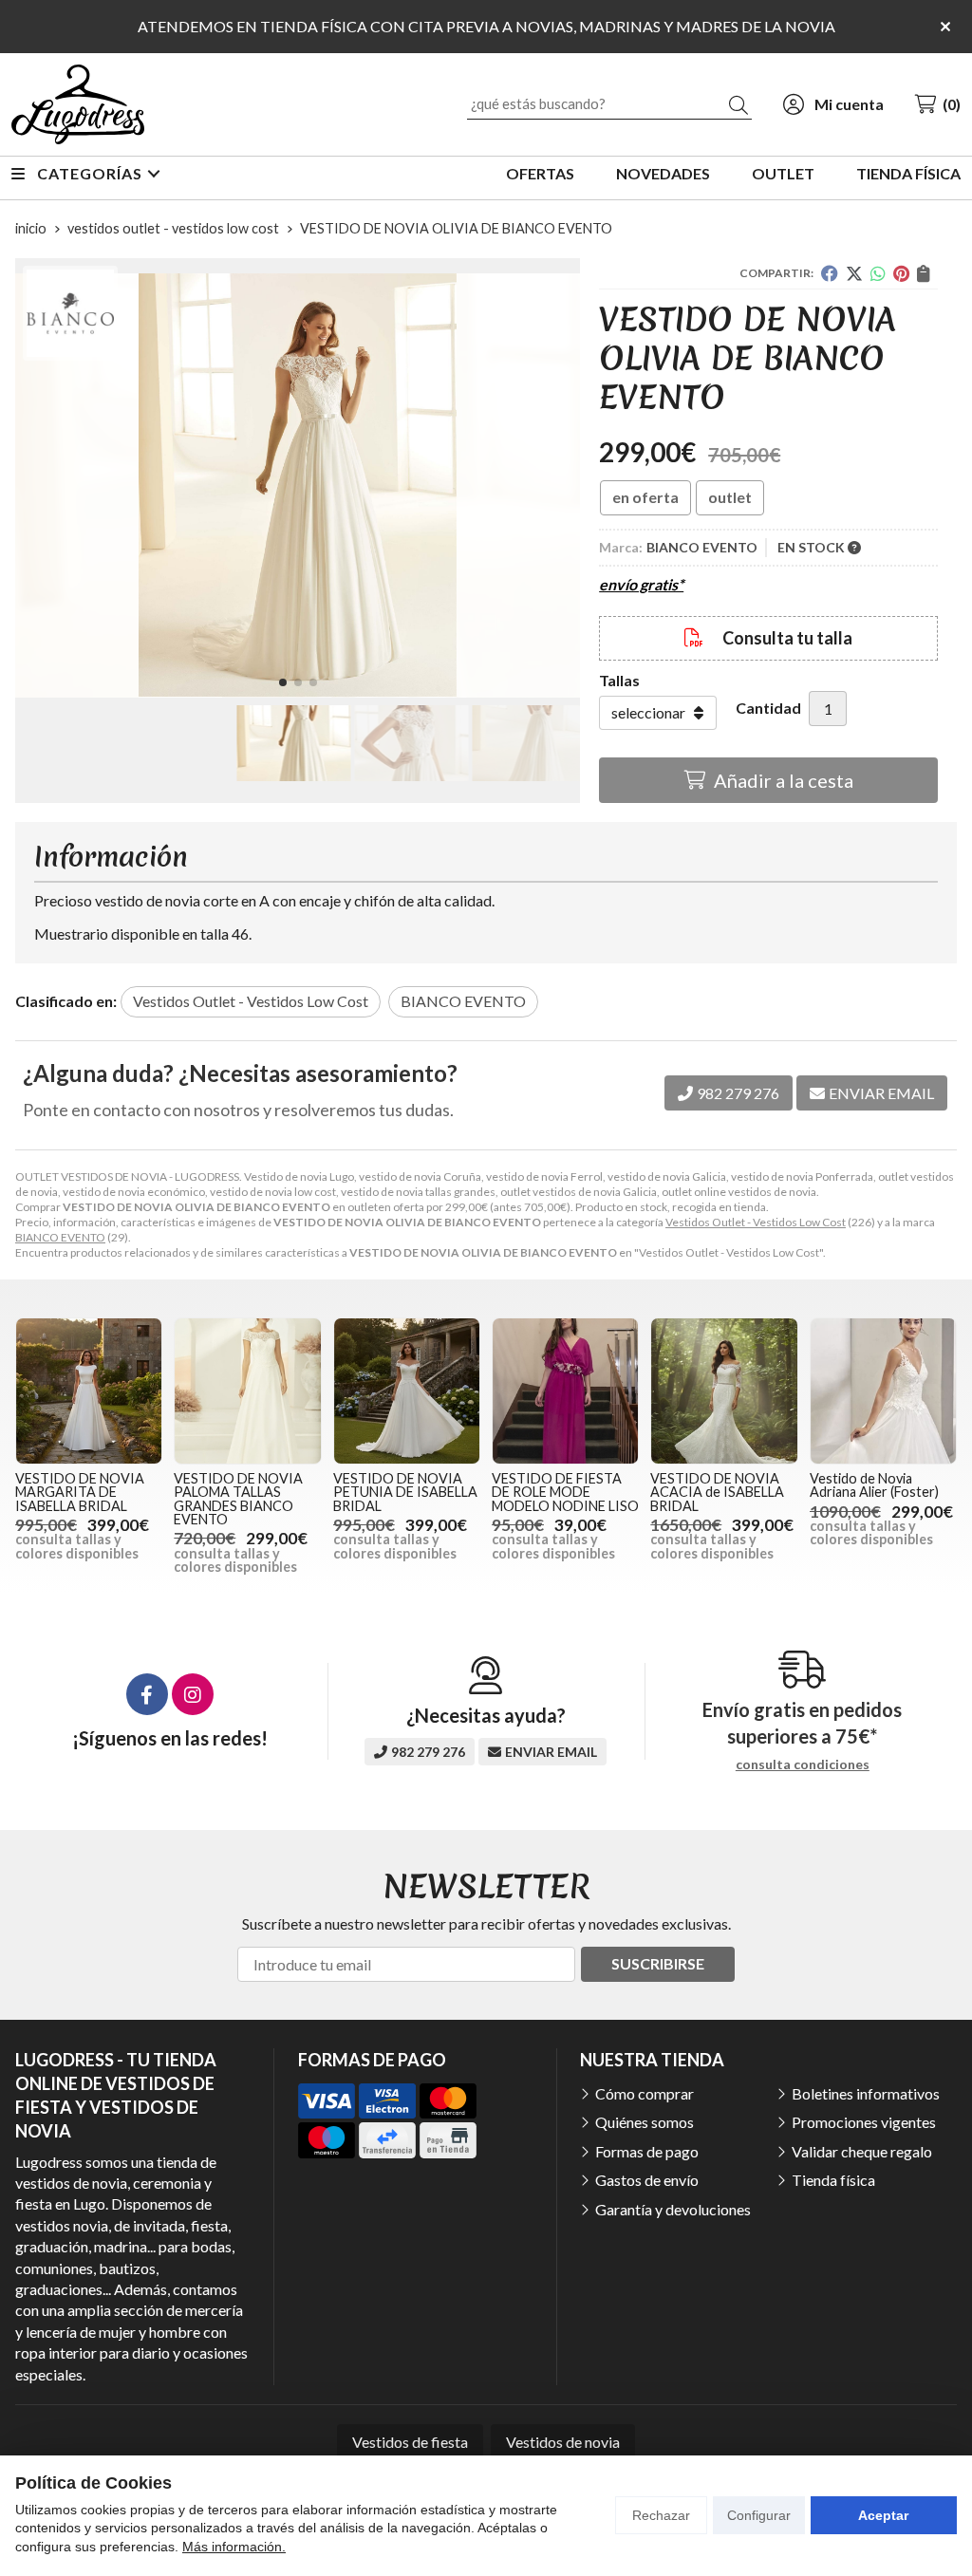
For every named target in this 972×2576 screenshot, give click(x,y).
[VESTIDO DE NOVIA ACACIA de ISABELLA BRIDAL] (724, 1391)
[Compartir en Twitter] (854, 273)
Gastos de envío (647, 2180)
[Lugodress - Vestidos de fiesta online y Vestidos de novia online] (78, 104)
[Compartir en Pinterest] (901, 273)
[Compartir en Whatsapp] (878, 273)
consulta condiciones (803, 1764)
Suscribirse (658, 1963)
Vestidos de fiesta (410, 2442)
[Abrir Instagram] (193, 1694)
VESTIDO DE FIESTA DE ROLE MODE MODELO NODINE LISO (565, 1492)
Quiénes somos (645, 2122)
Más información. (234, 2547)
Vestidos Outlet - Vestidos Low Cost (756, 1222)
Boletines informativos (866, 2093)
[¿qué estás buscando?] (609, 103)
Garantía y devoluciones (673, 2209)
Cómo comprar (645, 2093)
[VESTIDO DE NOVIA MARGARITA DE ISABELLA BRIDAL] (89, 1391)
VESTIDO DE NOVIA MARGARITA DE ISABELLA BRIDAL (80, 1492)
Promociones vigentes (864, 2122)
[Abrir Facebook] (147, 1694)
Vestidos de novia (563, 2442)
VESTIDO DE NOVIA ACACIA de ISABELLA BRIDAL (717, 1492)
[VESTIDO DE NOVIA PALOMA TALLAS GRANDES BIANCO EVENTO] (247, 1391)
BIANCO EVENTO (60, 1237)
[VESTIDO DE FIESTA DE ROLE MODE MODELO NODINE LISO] (565, 1391)
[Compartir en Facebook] (830, 273)
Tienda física (833, 2180)
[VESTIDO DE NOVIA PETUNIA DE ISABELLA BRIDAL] (407, 1391)
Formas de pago (647, 2151)
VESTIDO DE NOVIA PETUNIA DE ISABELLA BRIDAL (405, 1492)
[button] (283, 682)
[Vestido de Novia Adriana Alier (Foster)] (883, 1391)
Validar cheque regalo (862, 2151)
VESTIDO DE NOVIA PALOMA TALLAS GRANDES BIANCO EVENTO (238, 1499)
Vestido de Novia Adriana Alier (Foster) (874, 1485)
